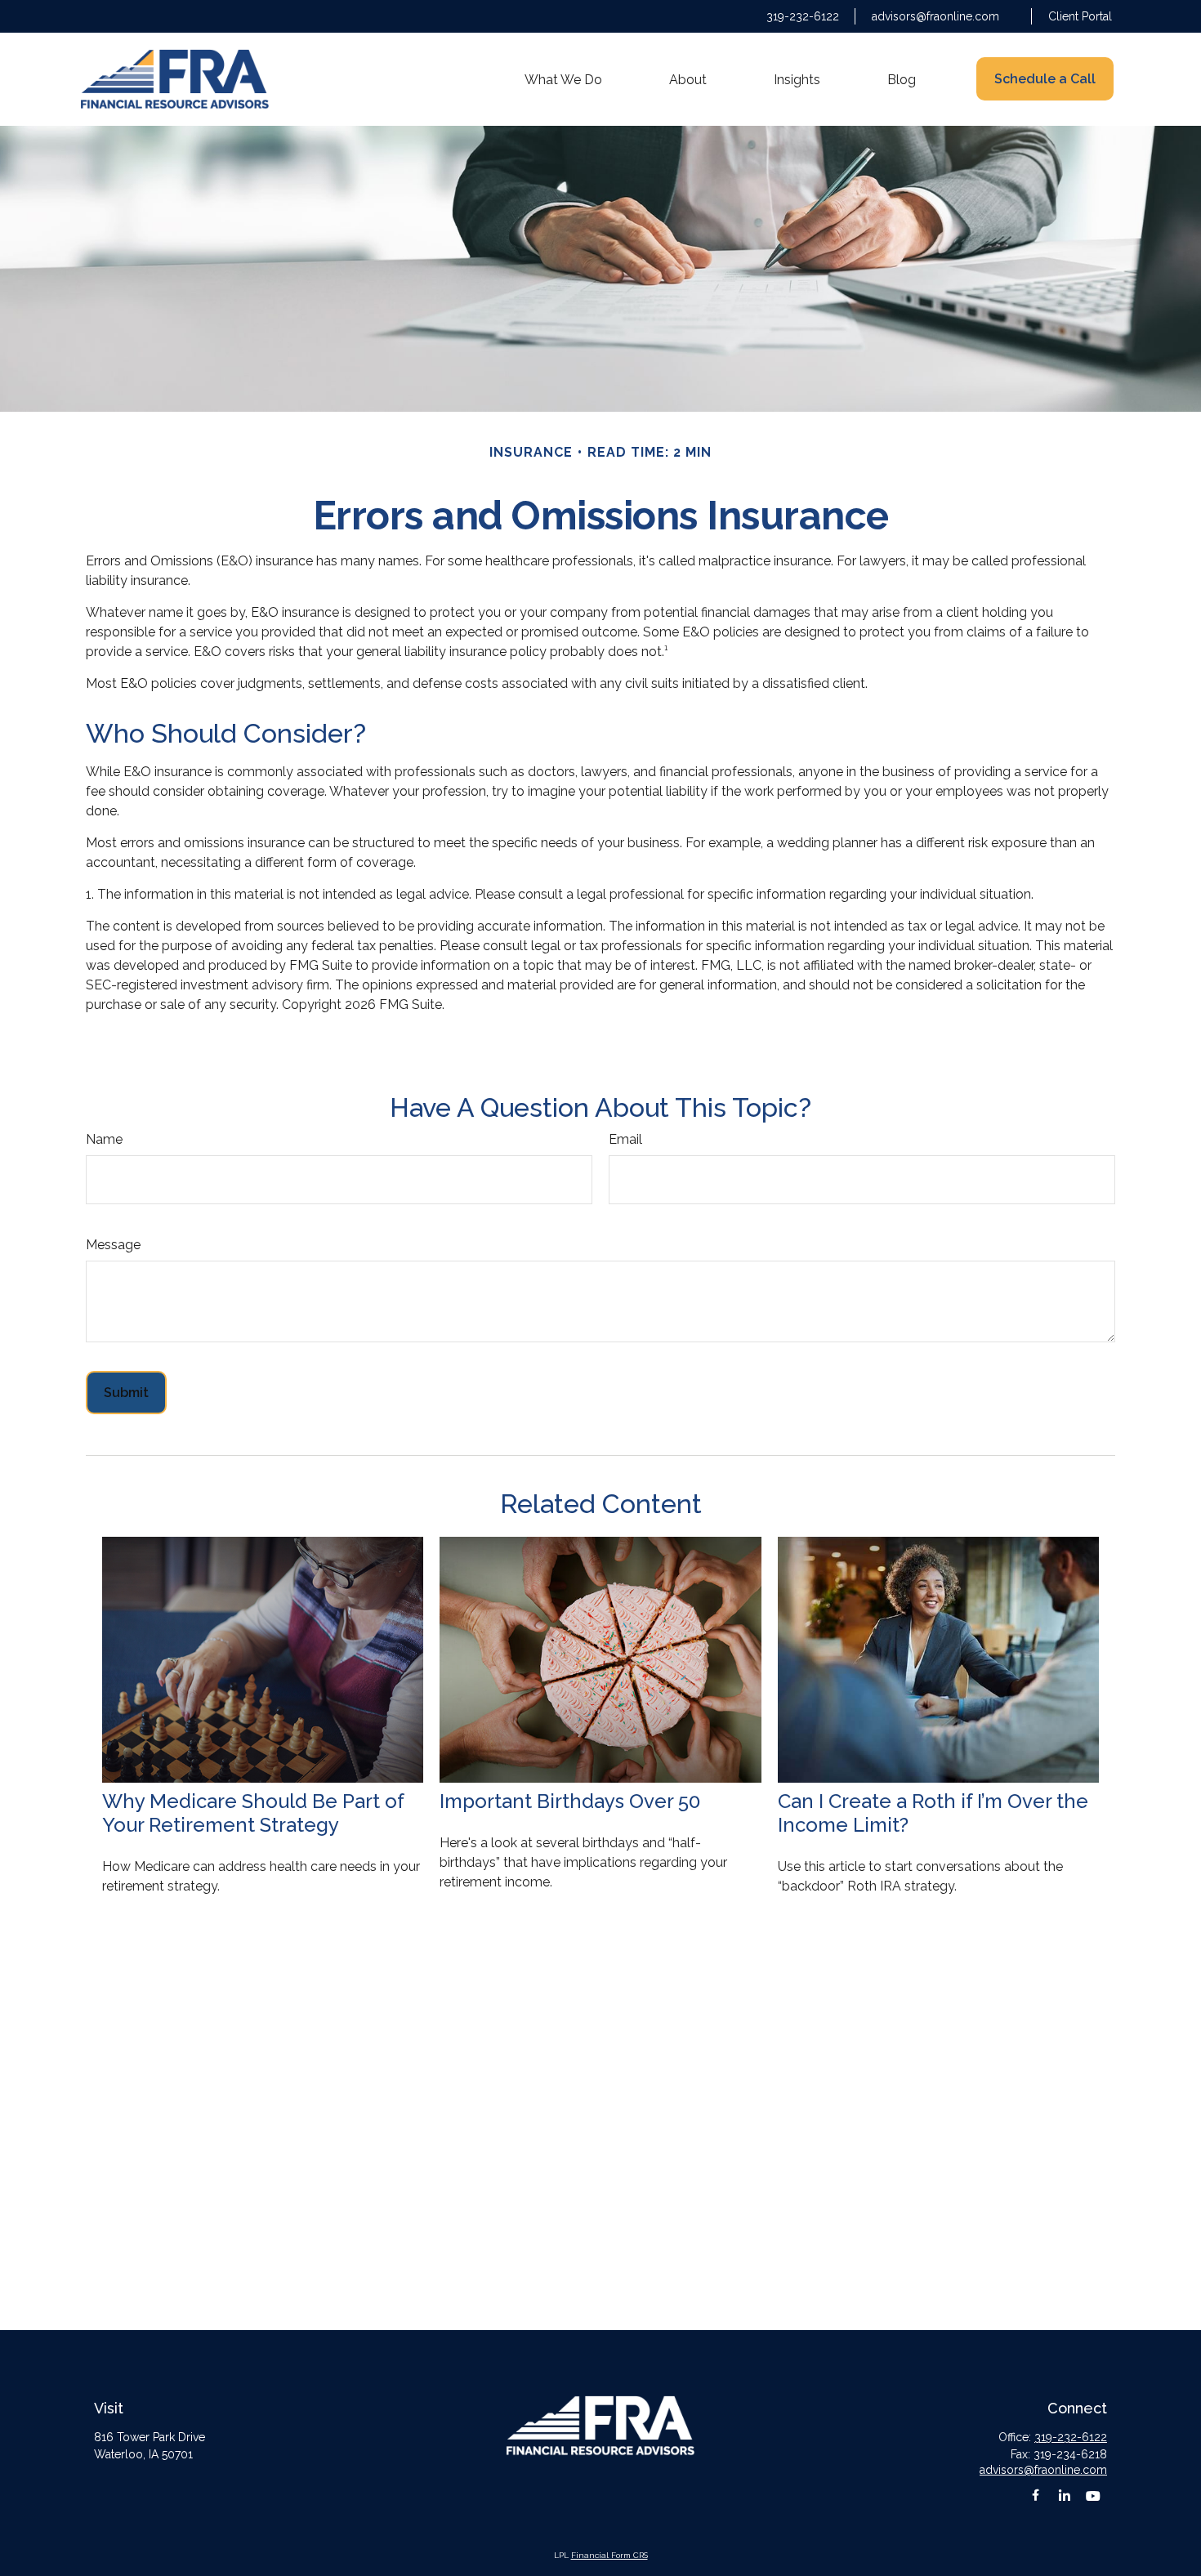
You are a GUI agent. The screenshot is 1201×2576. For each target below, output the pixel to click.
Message (113, 1245)
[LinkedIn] (1064, 2496)
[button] (563, 79)
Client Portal (1080, 16)
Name (104, 1139)
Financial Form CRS (609, 2555)
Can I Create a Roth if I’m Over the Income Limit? (933, 1813)
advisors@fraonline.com (935, 16)
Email (625, 1139)
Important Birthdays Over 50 (570, 1801)
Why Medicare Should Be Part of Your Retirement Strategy (253, 1813)
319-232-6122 (803, 16)
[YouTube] (1093, 2496)
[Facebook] (1036, 2496)
